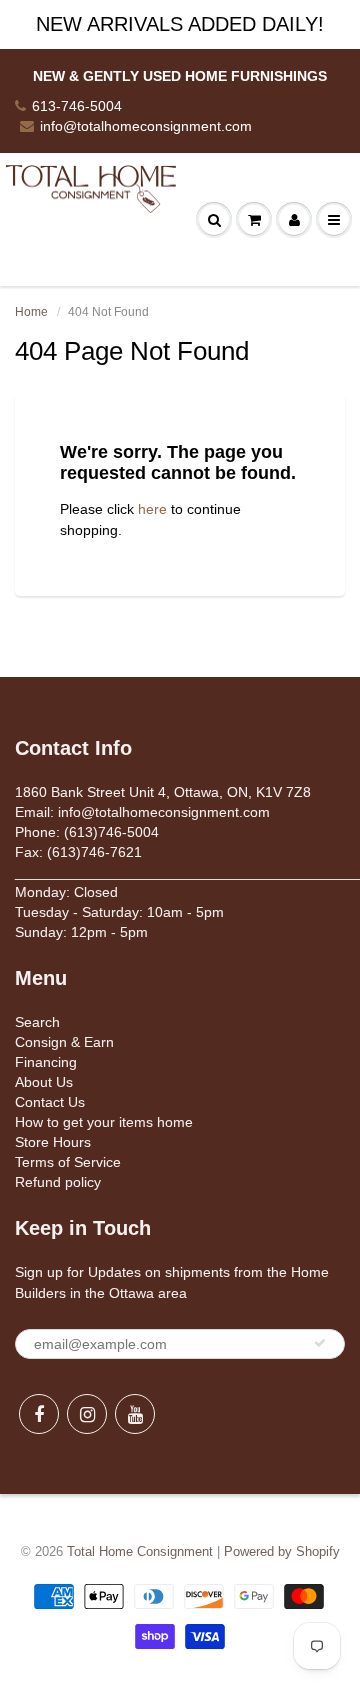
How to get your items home (104, 1122)
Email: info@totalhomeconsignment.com (142, 812)
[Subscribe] (320, 1343)
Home (31, 312)
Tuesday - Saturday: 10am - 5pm (119, 912)
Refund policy (58, 1182)
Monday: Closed (66, 892)
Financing (46, 1062)
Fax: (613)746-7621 (78, 852)
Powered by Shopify (282, 1551)
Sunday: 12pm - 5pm (81, 932)
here (152, 509)
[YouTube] (135, 1414)
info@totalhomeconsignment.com (146, 126)
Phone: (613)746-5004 (87, 832)
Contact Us (50, 1102)
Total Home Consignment (140, 1551)
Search (37, 1022)
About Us (44, 1082)
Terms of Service (68, 1162)
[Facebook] (39, 1414)
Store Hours (53, 1142)
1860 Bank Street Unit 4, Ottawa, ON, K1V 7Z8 (163, 792)
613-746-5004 (77, 106)
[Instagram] (87, 1414)
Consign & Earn (64, 1042)
